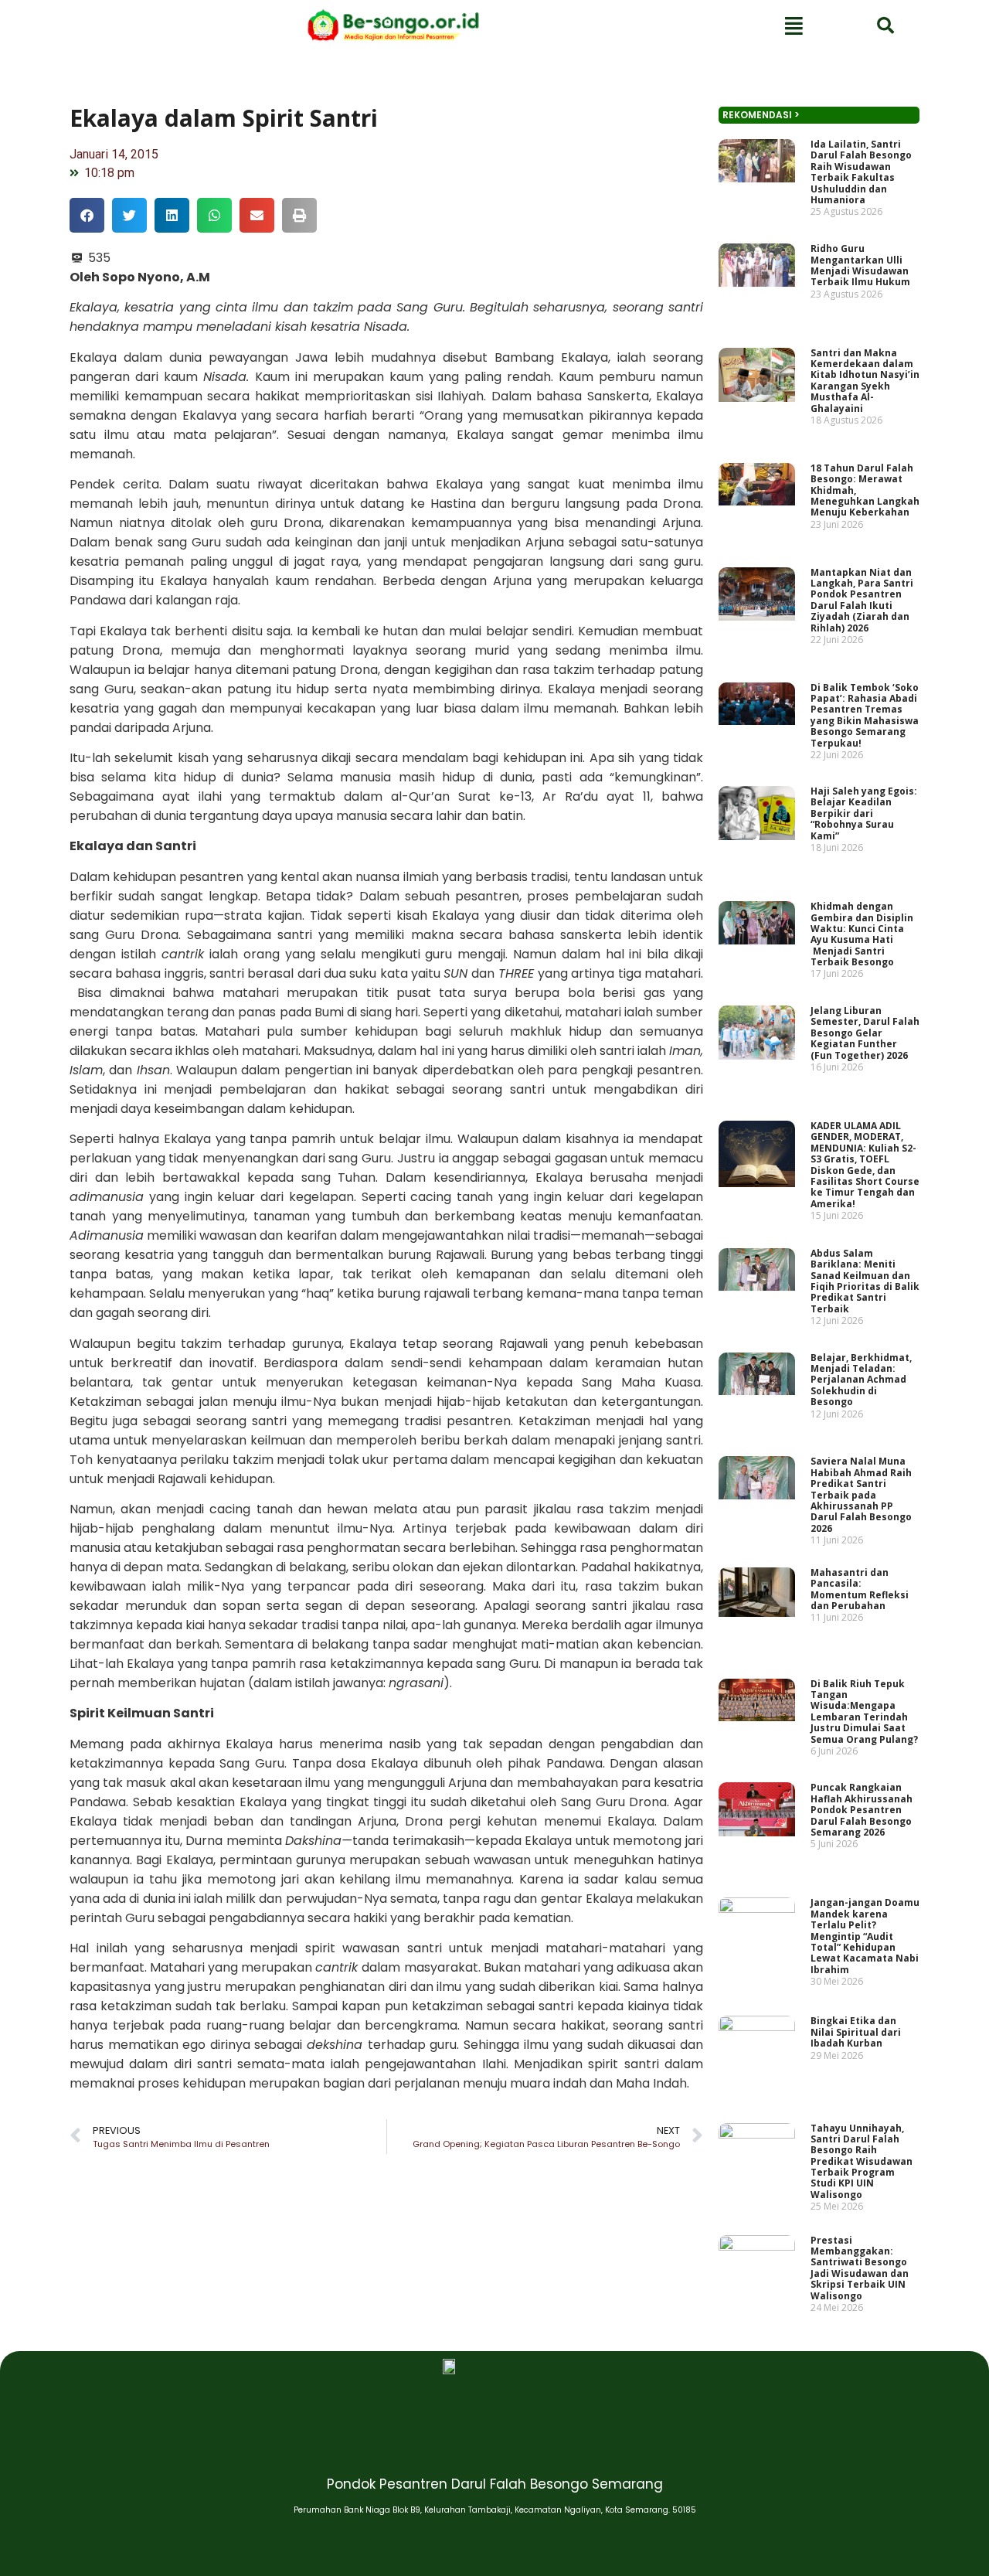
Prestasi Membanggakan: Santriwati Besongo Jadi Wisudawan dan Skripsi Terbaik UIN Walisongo (860, 2268)
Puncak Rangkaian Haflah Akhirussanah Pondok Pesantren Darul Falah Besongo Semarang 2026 (862, 1810)
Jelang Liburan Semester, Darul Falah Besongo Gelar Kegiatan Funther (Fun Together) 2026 (865, 1033)
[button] (87, 215)
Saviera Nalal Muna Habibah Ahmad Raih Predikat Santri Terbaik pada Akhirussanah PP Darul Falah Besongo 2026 (861, 1494)
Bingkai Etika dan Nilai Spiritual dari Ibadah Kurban (856, 2032)
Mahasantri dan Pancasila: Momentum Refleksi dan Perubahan (860, 1589)
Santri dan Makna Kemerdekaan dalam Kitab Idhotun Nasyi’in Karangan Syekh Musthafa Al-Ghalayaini (865, 381)
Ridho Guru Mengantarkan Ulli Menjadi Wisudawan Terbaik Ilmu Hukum (860, 265)
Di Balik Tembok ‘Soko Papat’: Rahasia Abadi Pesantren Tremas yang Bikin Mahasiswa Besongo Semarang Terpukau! (865, 715)
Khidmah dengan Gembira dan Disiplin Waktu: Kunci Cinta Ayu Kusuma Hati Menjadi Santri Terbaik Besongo (862, 934)
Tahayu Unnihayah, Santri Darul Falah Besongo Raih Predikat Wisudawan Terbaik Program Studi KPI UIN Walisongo (862, 2161)
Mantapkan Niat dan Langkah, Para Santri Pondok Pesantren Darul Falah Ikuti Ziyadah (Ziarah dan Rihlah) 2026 (862, 600)
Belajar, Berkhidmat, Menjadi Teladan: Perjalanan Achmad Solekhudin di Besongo (861, 1380)
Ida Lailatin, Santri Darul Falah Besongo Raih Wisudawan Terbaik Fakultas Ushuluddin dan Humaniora (861, 172)
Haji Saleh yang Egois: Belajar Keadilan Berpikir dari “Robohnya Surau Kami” (864, 813)
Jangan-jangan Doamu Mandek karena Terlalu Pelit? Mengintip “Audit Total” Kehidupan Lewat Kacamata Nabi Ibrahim (865, 1936)
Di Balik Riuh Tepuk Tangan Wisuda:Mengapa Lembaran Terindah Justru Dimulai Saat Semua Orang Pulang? (864, 1712)
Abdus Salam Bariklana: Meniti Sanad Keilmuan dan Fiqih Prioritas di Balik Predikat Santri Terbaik (865, 1281)
